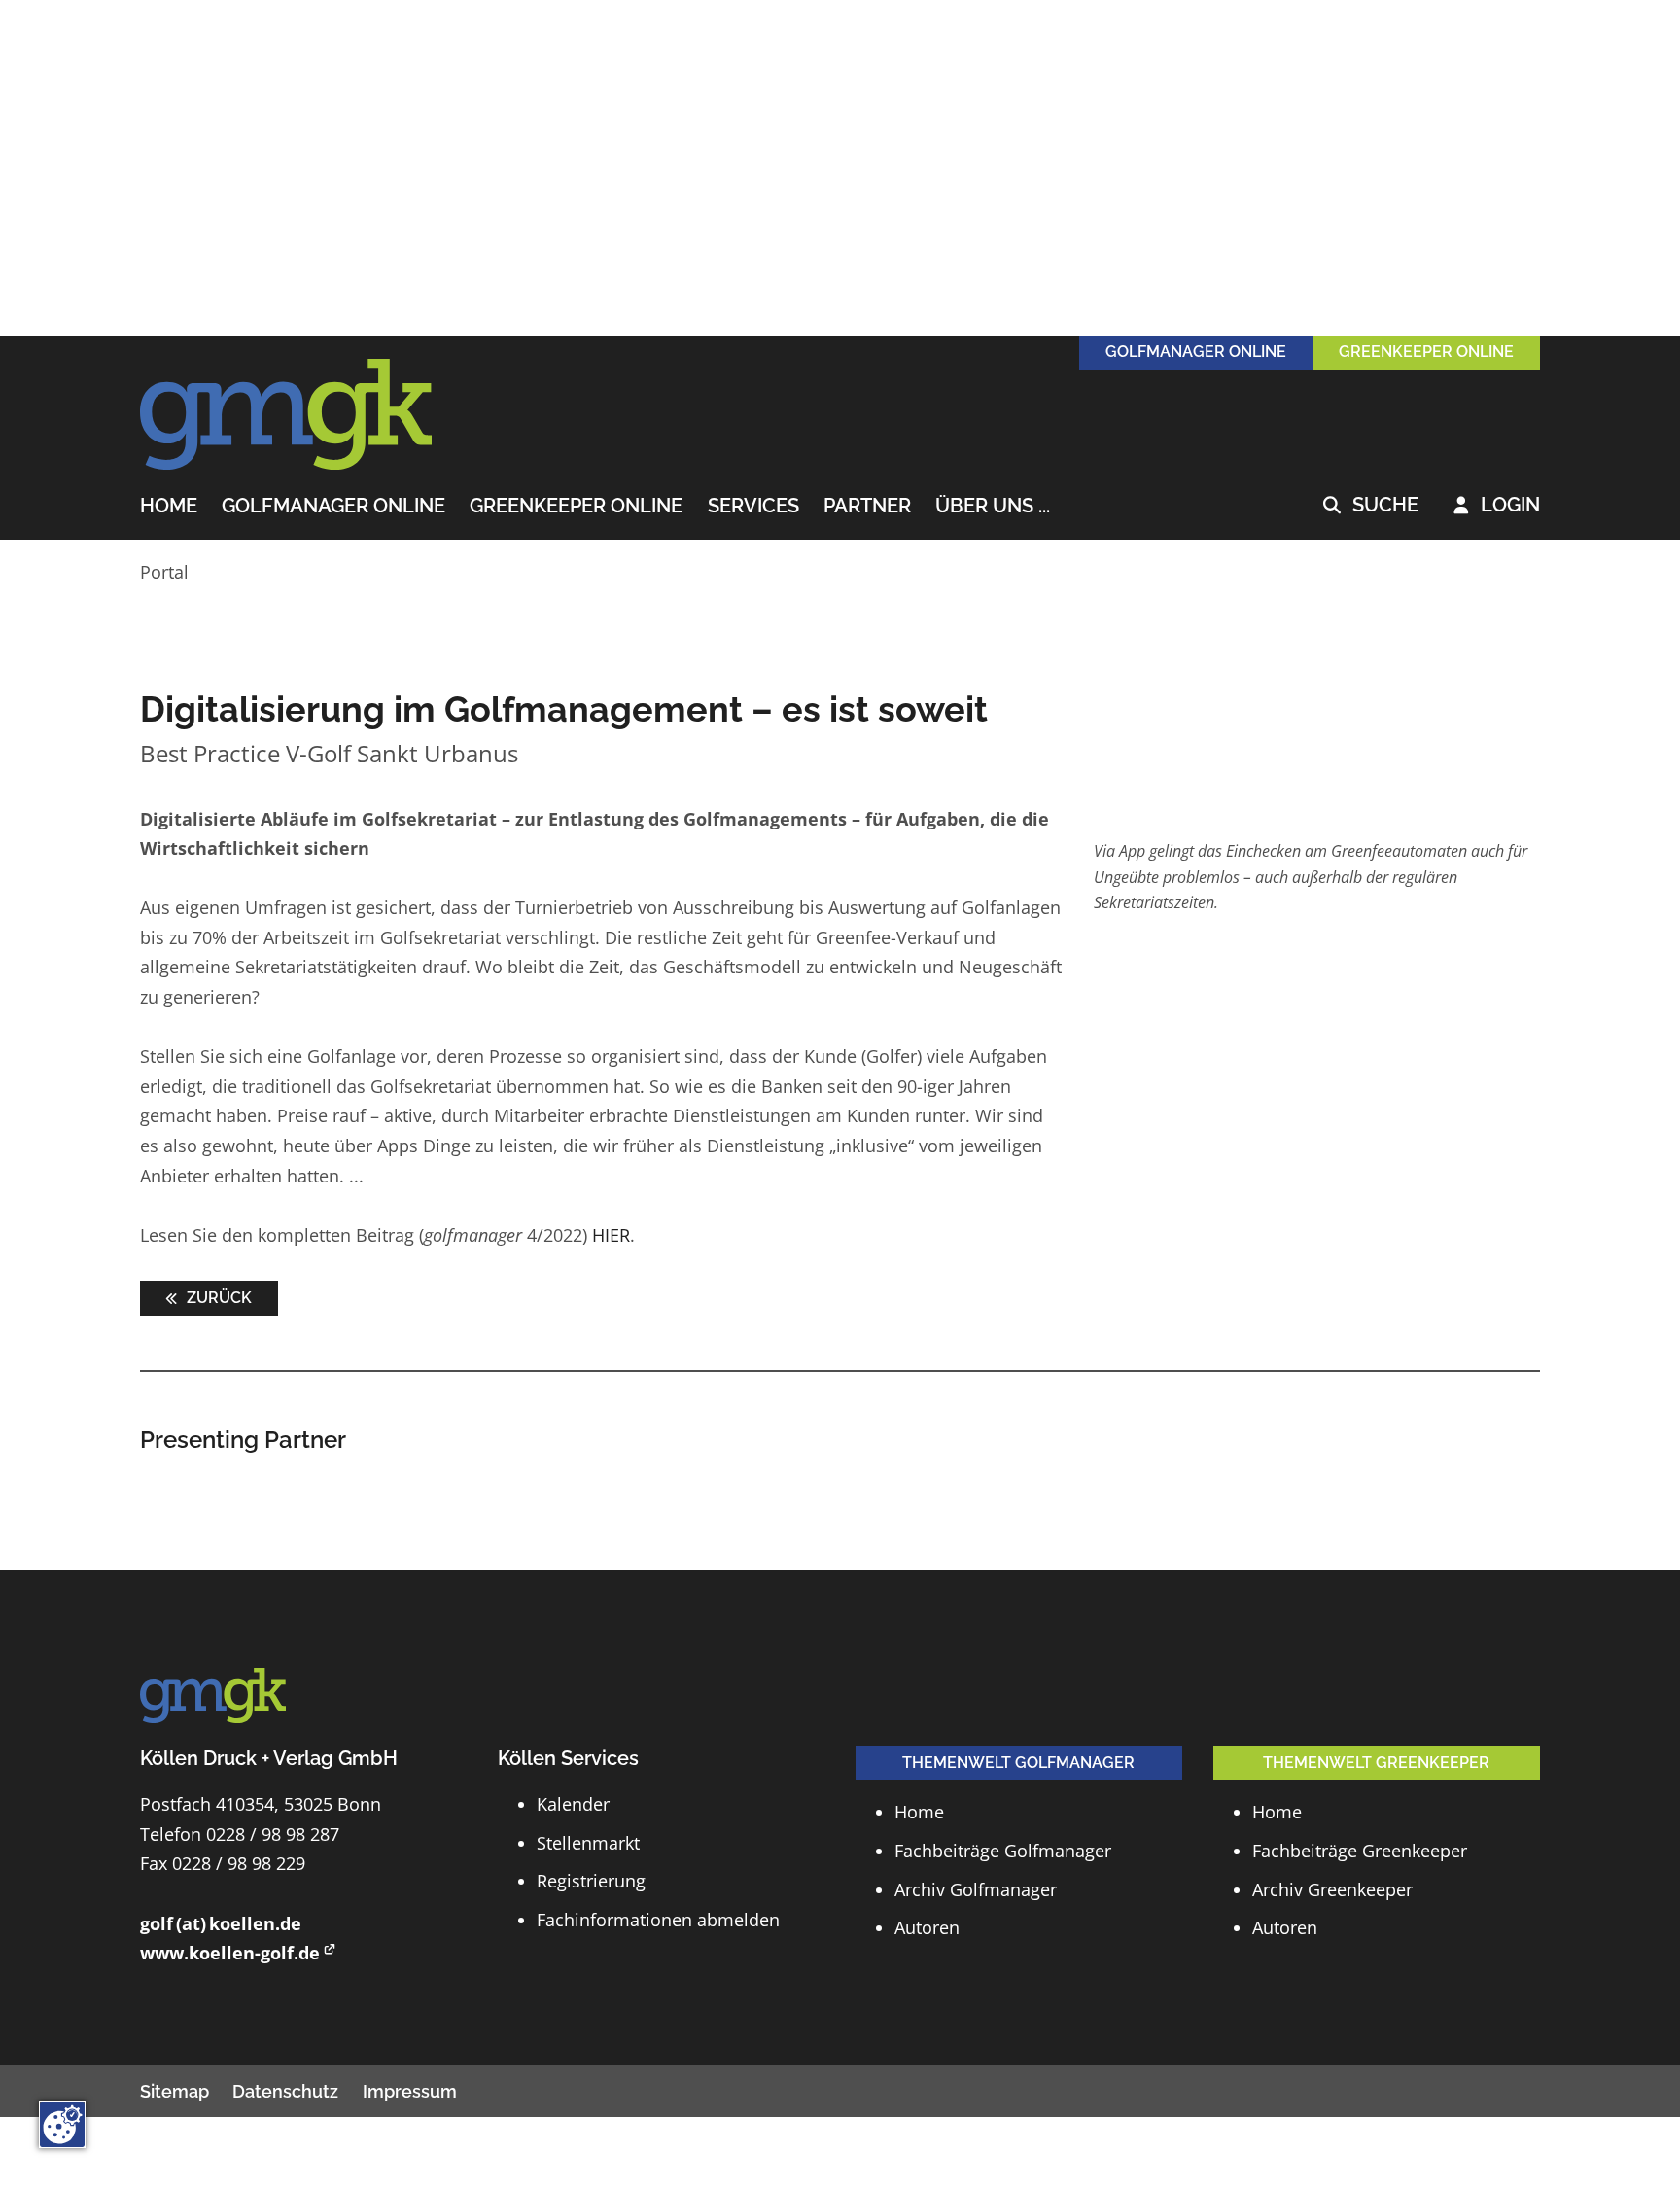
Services (753, 507)
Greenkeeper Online (576, 507)
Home (169, 507)
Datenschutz (285, 2091)
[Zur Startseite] (286, 415)
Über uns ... (993, 507)
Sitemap (175, 2091)
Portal (164, 572)
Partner (867, 507)
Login (1497, 506)
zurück (217, 1298)
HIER (611, 1235)
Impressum (410, 2091)
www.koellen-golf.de (230, 1953)
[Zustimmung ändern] (62, 2125)
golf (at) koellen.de (221, 1923)
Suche (1371, 506)
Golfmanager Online (333, 507)
